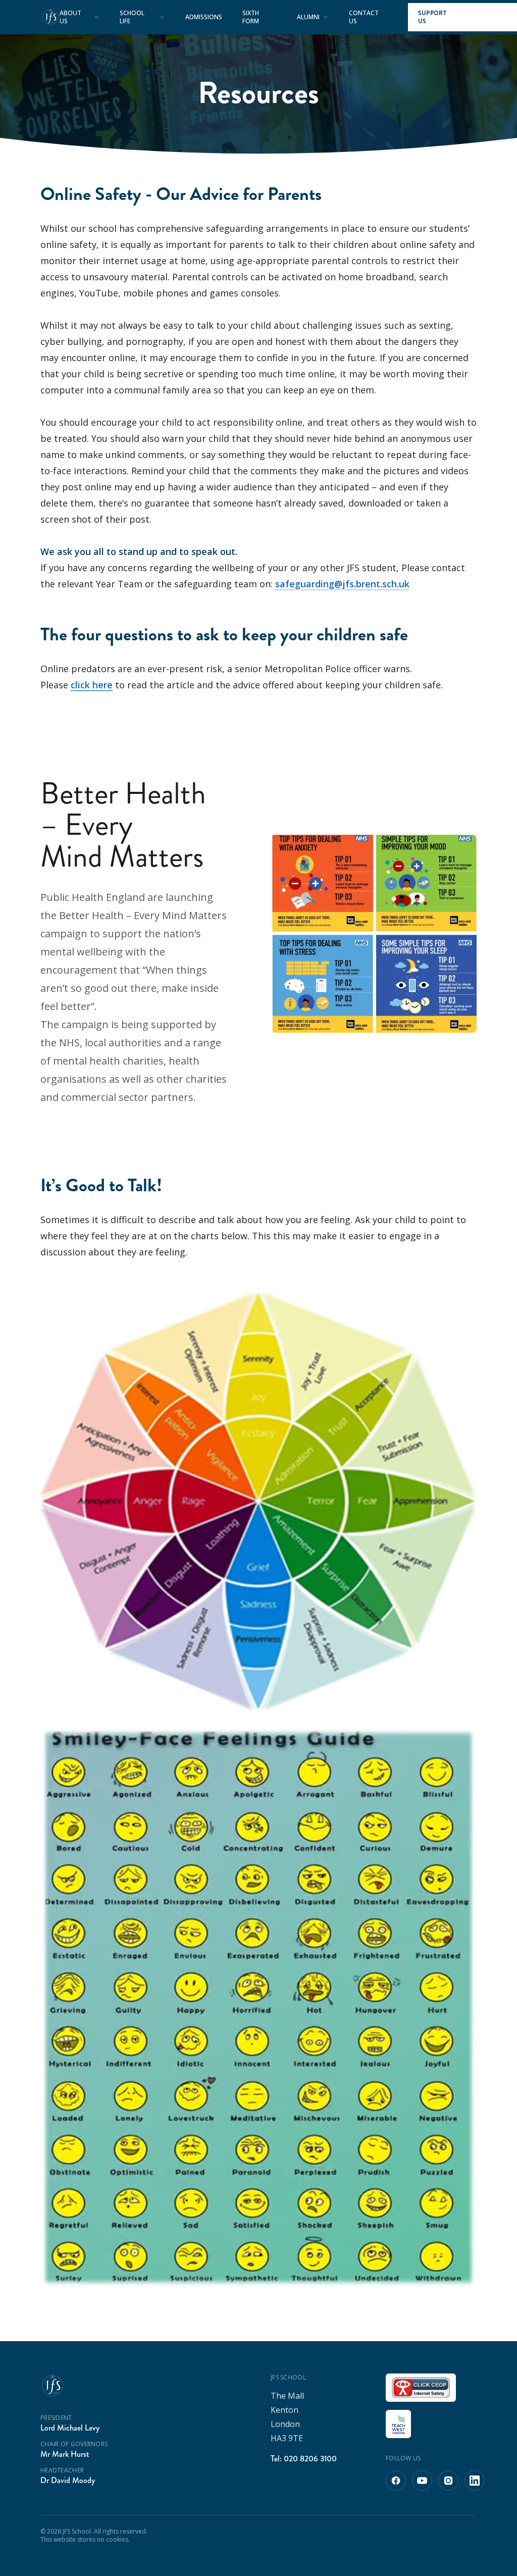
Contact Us (364, 17)
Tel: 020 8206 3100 (304, 2459)
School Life (132, 17)
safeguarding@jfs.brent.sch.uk (342, 584)
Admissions (204, 17)
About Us (70, 17)
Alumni (308, 17)
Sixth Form (251, 17)
